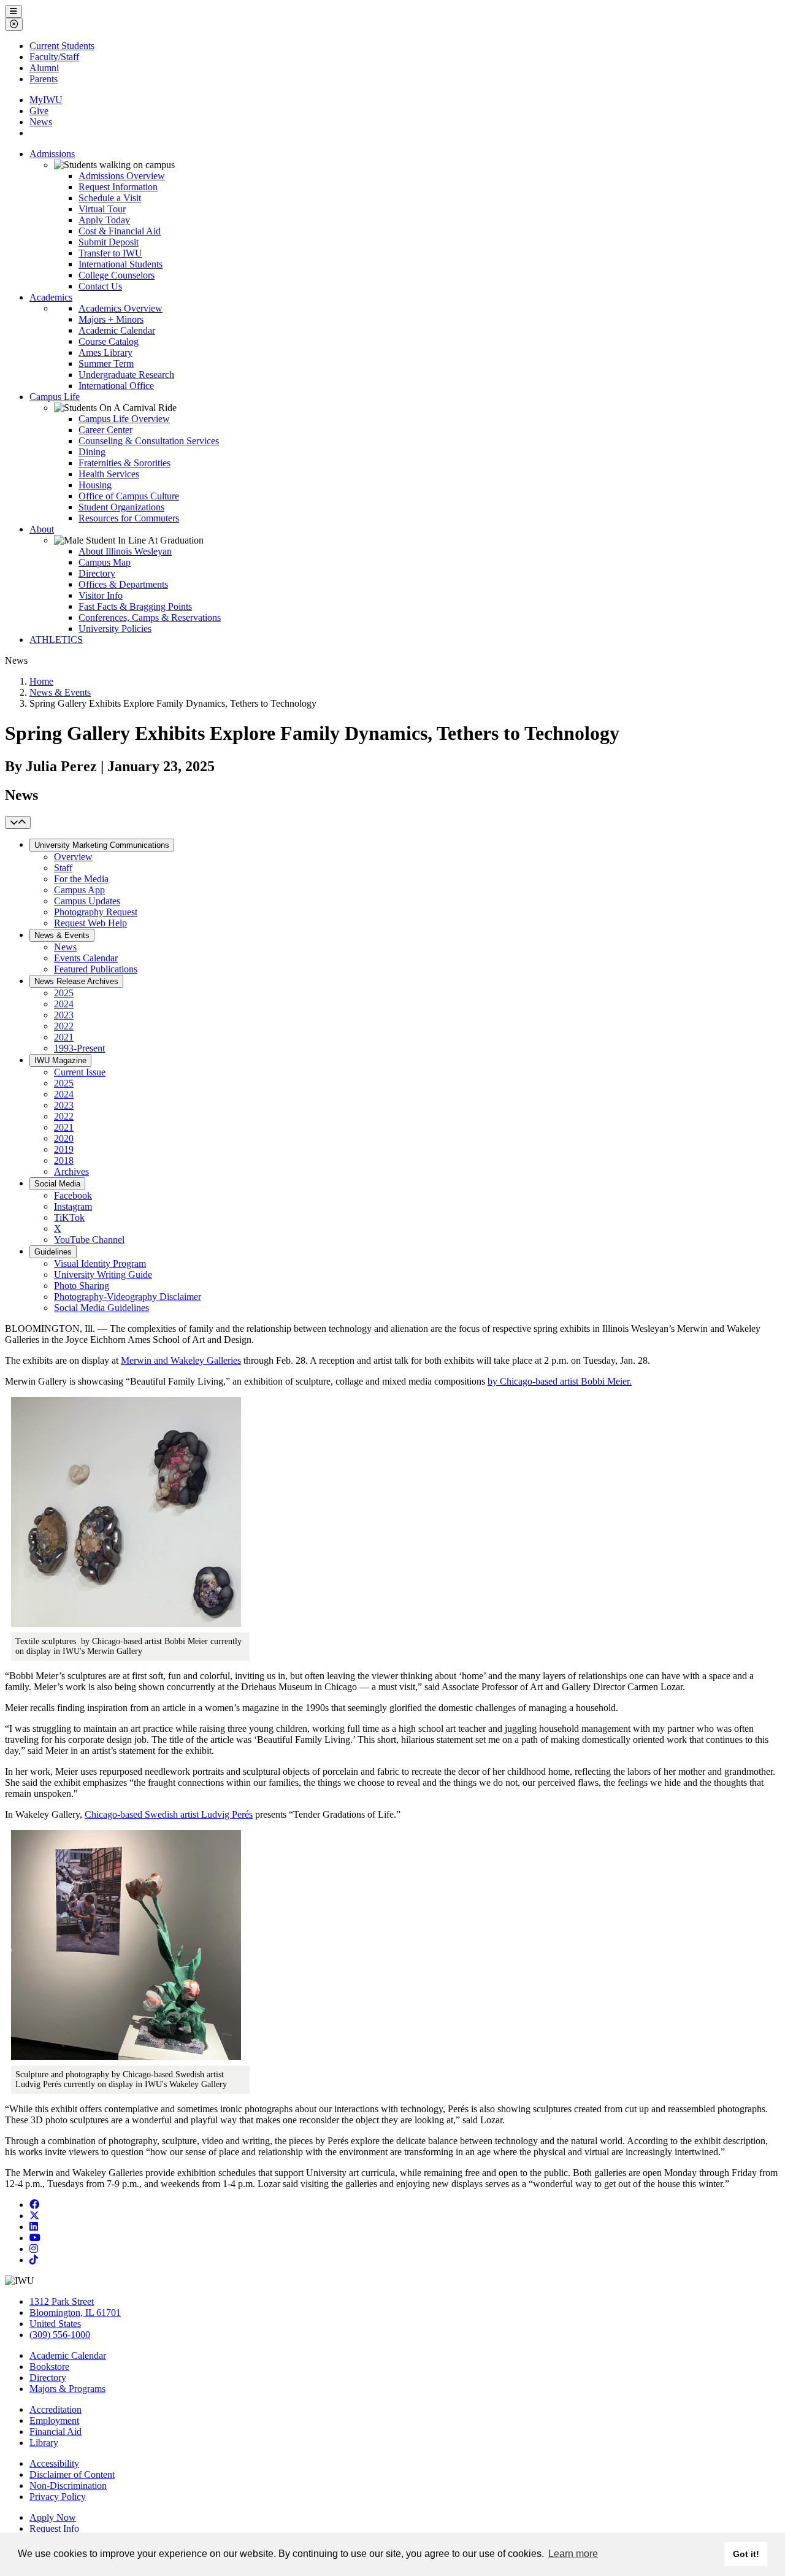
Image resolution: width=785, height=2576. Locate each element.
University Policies (115, 629)
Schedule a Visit (110, 198)
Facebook (73, 1195)
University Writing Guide (103, 1275)
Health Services (109, 474)
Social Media (57, 1184)
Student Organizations (121, 507)
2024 (64, 1004)
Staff (63, 868)
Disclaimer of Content (72, 2474)
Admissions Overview (122, 176)
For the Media (81, 879)
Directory (97, 573)
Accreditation (56, 2409)
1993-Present (79, 1048)
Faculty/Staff (54, 57)
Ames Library (105, 352)
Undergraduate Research (126, 375)
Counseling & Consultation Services (149, 441)
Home (41, 681)
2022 (64, 1026)
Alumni (44, 68)
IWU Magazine (60, 1060)
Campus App (79, 890)
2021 (64, 1037)
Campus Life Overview (124, 419)
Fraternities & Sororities (124, 463)
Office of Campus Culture (129, 496)
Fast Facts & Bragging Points (135, 606)
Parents (44, 79)
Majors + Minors (111, 319)
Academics (51, 297)
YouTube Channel (89, 1240)
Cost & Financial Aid (120, 231)
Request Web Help (90, 923)
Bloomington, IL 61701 (75, 2313)
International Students (121, 264)
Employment (54, 2420)
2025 (64, 993)
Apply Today (104, 220)
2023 (64, 1015)
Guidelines (53, 1252)
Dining (92, 452)
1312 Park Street (62, 2301)
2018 (64, 1160)
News (41, 122)
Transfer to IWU (110, 253)
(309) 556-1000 (60, 2335)
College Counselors (117, 275)
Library (44, 2443)
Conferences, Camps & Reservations (150, 617)
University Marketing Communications (102, 845)
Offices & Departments (123, 584)
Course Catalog (109, 341)
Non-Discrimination (68, 2486)
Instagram (73, 1206)
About (42, 529)
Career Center (105, 430)
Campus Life (55, 397)
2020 (64, 1138)
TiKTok (69, 1217)
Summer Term (106, 363)
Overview (73, 857)
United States (55, 2324)
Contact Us (100, 286)
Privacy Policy (58, 2497)
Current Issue (80, 1072)
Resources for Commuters (129, 518)
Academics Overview (121, 308)
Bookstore (49, 2366)
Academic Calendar (117, 330)
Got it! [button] (746, 2554)
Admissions (52, 154)
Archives (71, 1171)
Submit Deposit (109, 242)
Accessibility (54, 2463)
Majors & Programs (67, 2389)
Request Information (118, 187)
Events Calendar (86, 958)
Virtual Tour (102, 209)
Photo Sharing (82, 1286)
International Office (116, 386)
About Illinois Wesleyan (125, 551)
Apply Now (53, 2517)
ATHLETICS (56, 640)
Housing (95, 485)
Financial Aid (56, 2432)
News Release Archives (76, 981)
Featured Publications (96, 969)
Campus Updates (87, 901)
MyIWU (46, 100)
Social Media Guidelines (101, 1308)
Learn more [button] (573, 2554)
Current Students (62, 46)
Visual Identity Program (100, 1263)
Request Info (54, 2528)
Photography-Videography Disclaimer (128, 1297)
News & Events (60, 692)
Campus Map (105, 562)
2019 (64, 1149)
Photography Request (96, 912)
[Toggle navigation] (18, 822)
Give (39, 111)
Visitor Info (101, 595)
